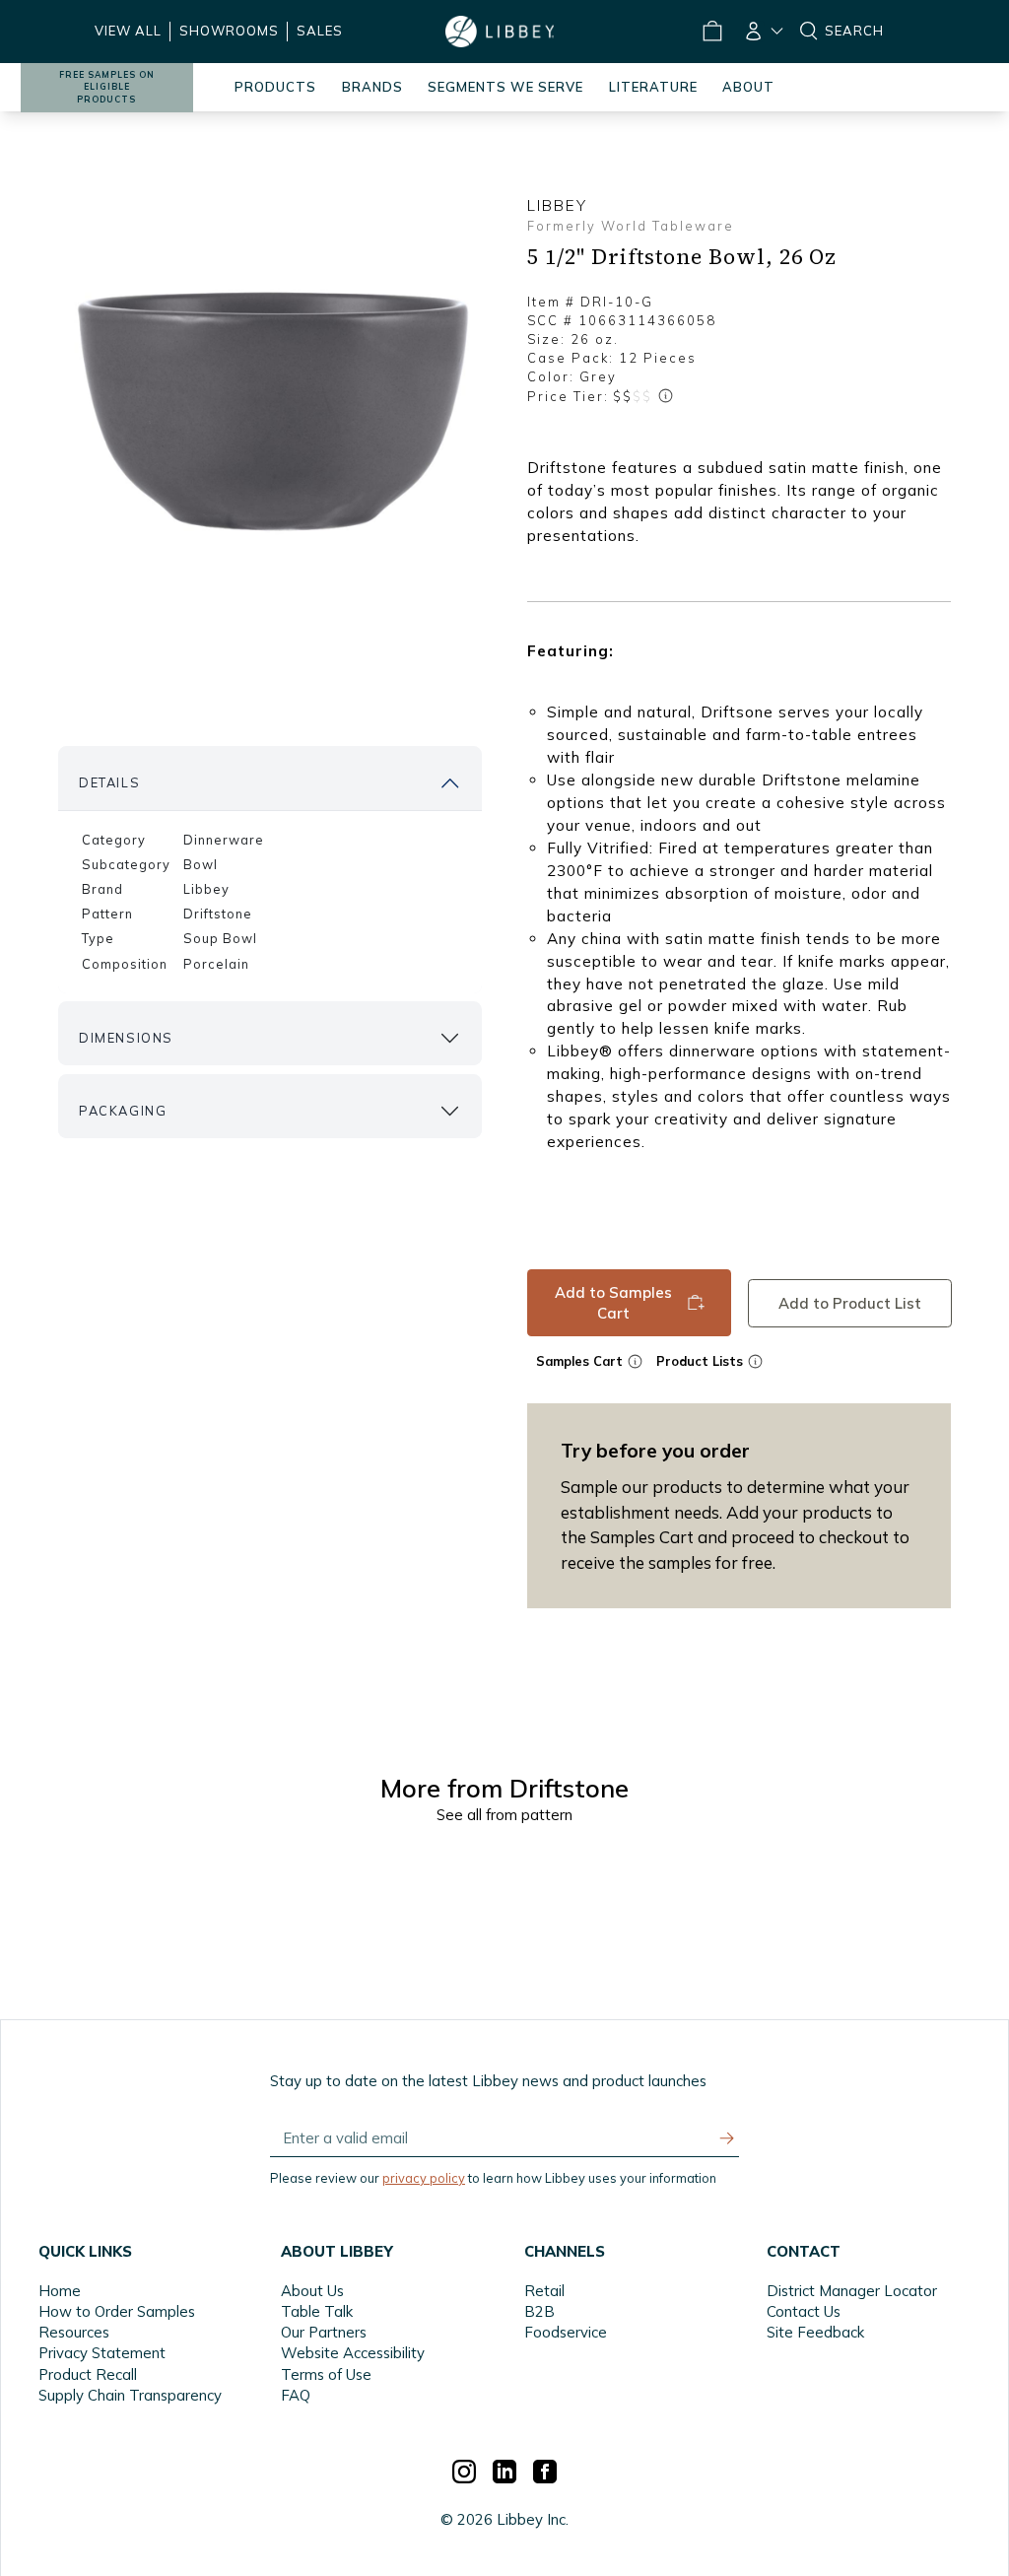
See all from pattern (504, 1815)
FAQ (296, 2395)
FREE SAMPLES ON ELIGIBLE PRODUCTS (107, 87)
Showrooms (229, 31)
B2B (539, 2311)
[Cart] (711, 32)
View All (128, 31)
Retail (544, 2291)
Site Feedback (815, 2332)
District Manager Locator (852, 2291)
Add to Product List (849, 1302)
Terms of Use (326, 2374)
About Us (312, 2291)
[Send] (727, 2138)
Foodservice (566, 2332)
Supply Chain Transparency (130, 2395)
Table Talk (317, 2311)
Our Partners (324, 2332)
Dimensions (126, 1038)
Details (109, 782)
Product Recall (88, 2374)
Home (60, 2291)
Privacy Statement (102, 2353)
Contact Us (804, 2311)
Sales (320, 31)
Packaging (123, 1111)
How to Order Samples (117, 2311)
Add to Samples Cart (613, 1303)
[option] (270, 412)
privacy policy (424, 2178)
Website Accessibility (353, 2353)
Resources (74, 2332)
